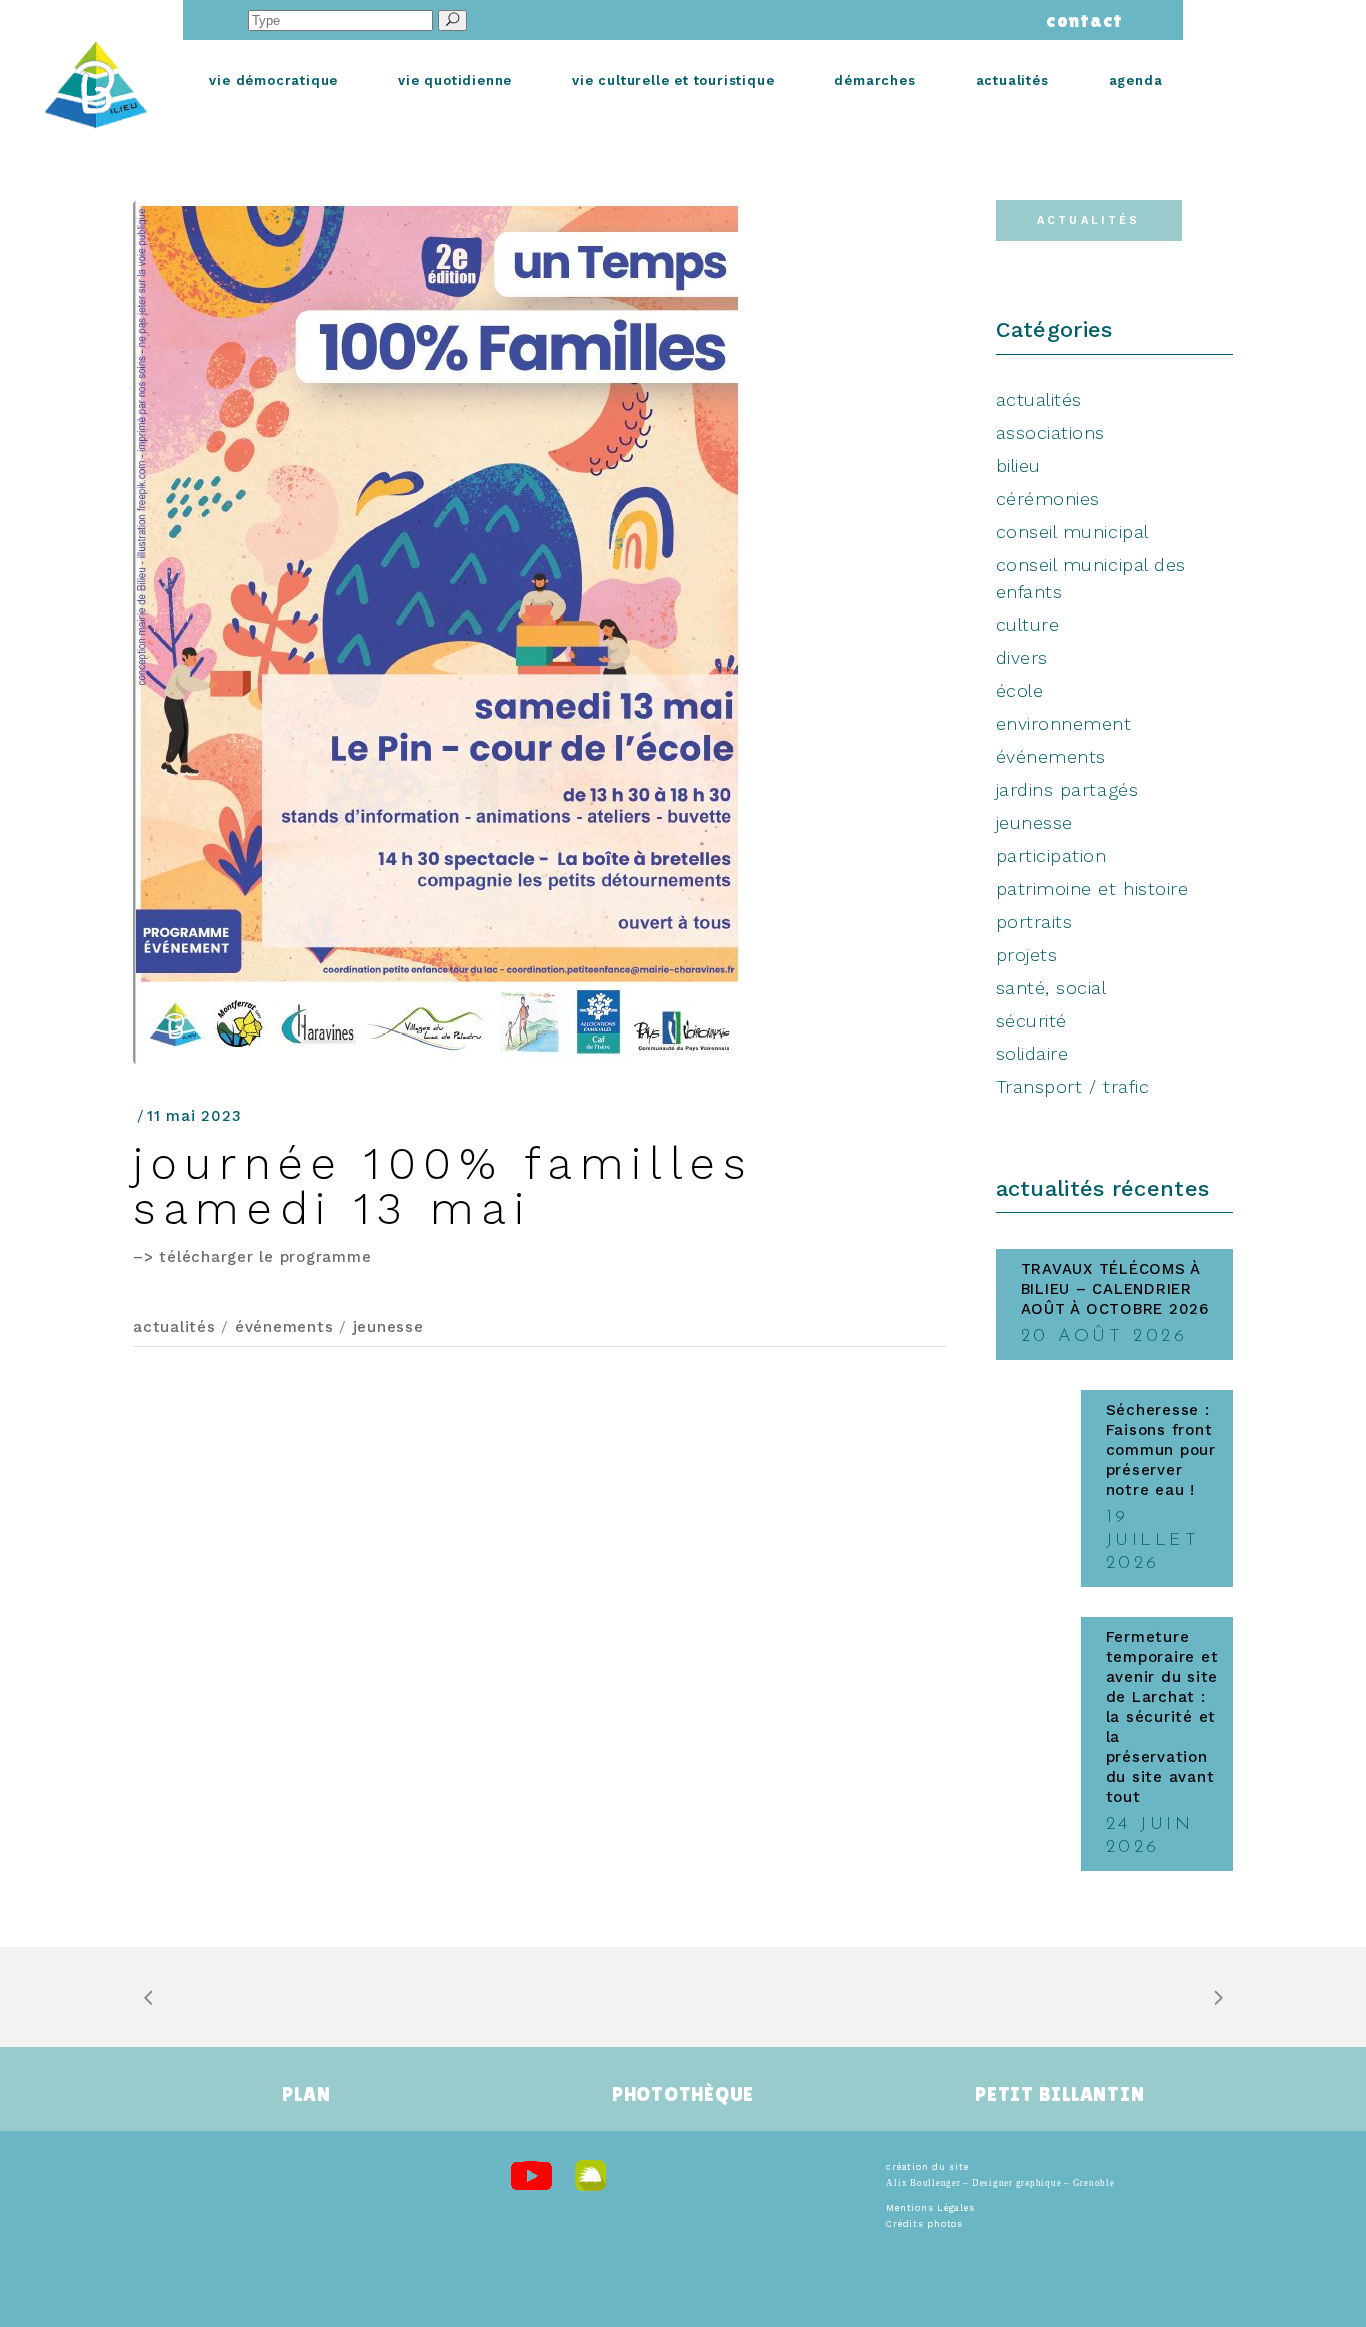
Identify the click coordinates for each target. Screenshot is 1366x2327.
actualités (174, 1327)
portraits (1034, 921)
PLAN (306, 2094)
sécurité (1031, 1020)
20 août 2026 (1104, 1337)
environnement (1064, 723)
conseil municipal (1072, 531)
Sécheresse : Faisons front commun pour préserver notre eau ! (1161, 1450)
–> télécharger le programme (252, 1257)
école (1020, 690)
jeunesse (388, 1327)
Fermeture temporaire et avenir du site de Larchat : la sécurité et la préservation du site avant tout (1162, 1717)
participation (1051, 855)
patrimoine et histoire (1092, 888)
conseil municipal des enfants (1091, 578)
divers (1022, 657)
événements (284, 1327)
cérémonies (1048, 498)
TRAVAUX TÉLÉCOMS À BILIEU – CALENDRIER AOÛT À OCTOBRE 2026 (1115, 1289)
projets (1027, 954)
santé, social (1051, 987)
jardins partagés (1067, 789)
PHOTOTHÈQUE (683, 2094)
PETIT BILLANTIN (1059, 2094)
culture (1028, 624)
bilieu (1018, 465)
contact (1079, 20)
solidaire (1032, 1053)
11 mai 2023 (194, 1116)
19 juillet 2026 (1153, 1541)
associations (1050, 432)
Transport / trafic (1073, 1086)
